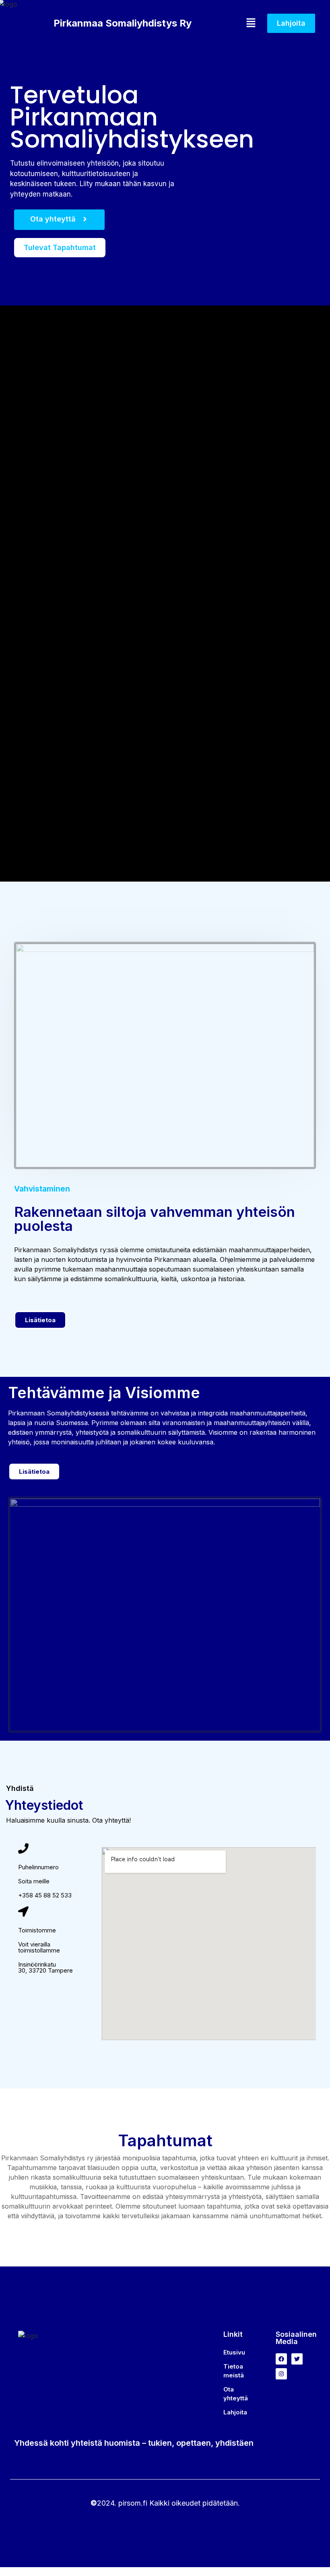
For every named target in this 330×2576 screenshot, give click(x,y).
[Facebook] (281, 2359)
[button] (229, 23)
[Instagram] (281, 2374)
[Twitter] (297, 2359)
